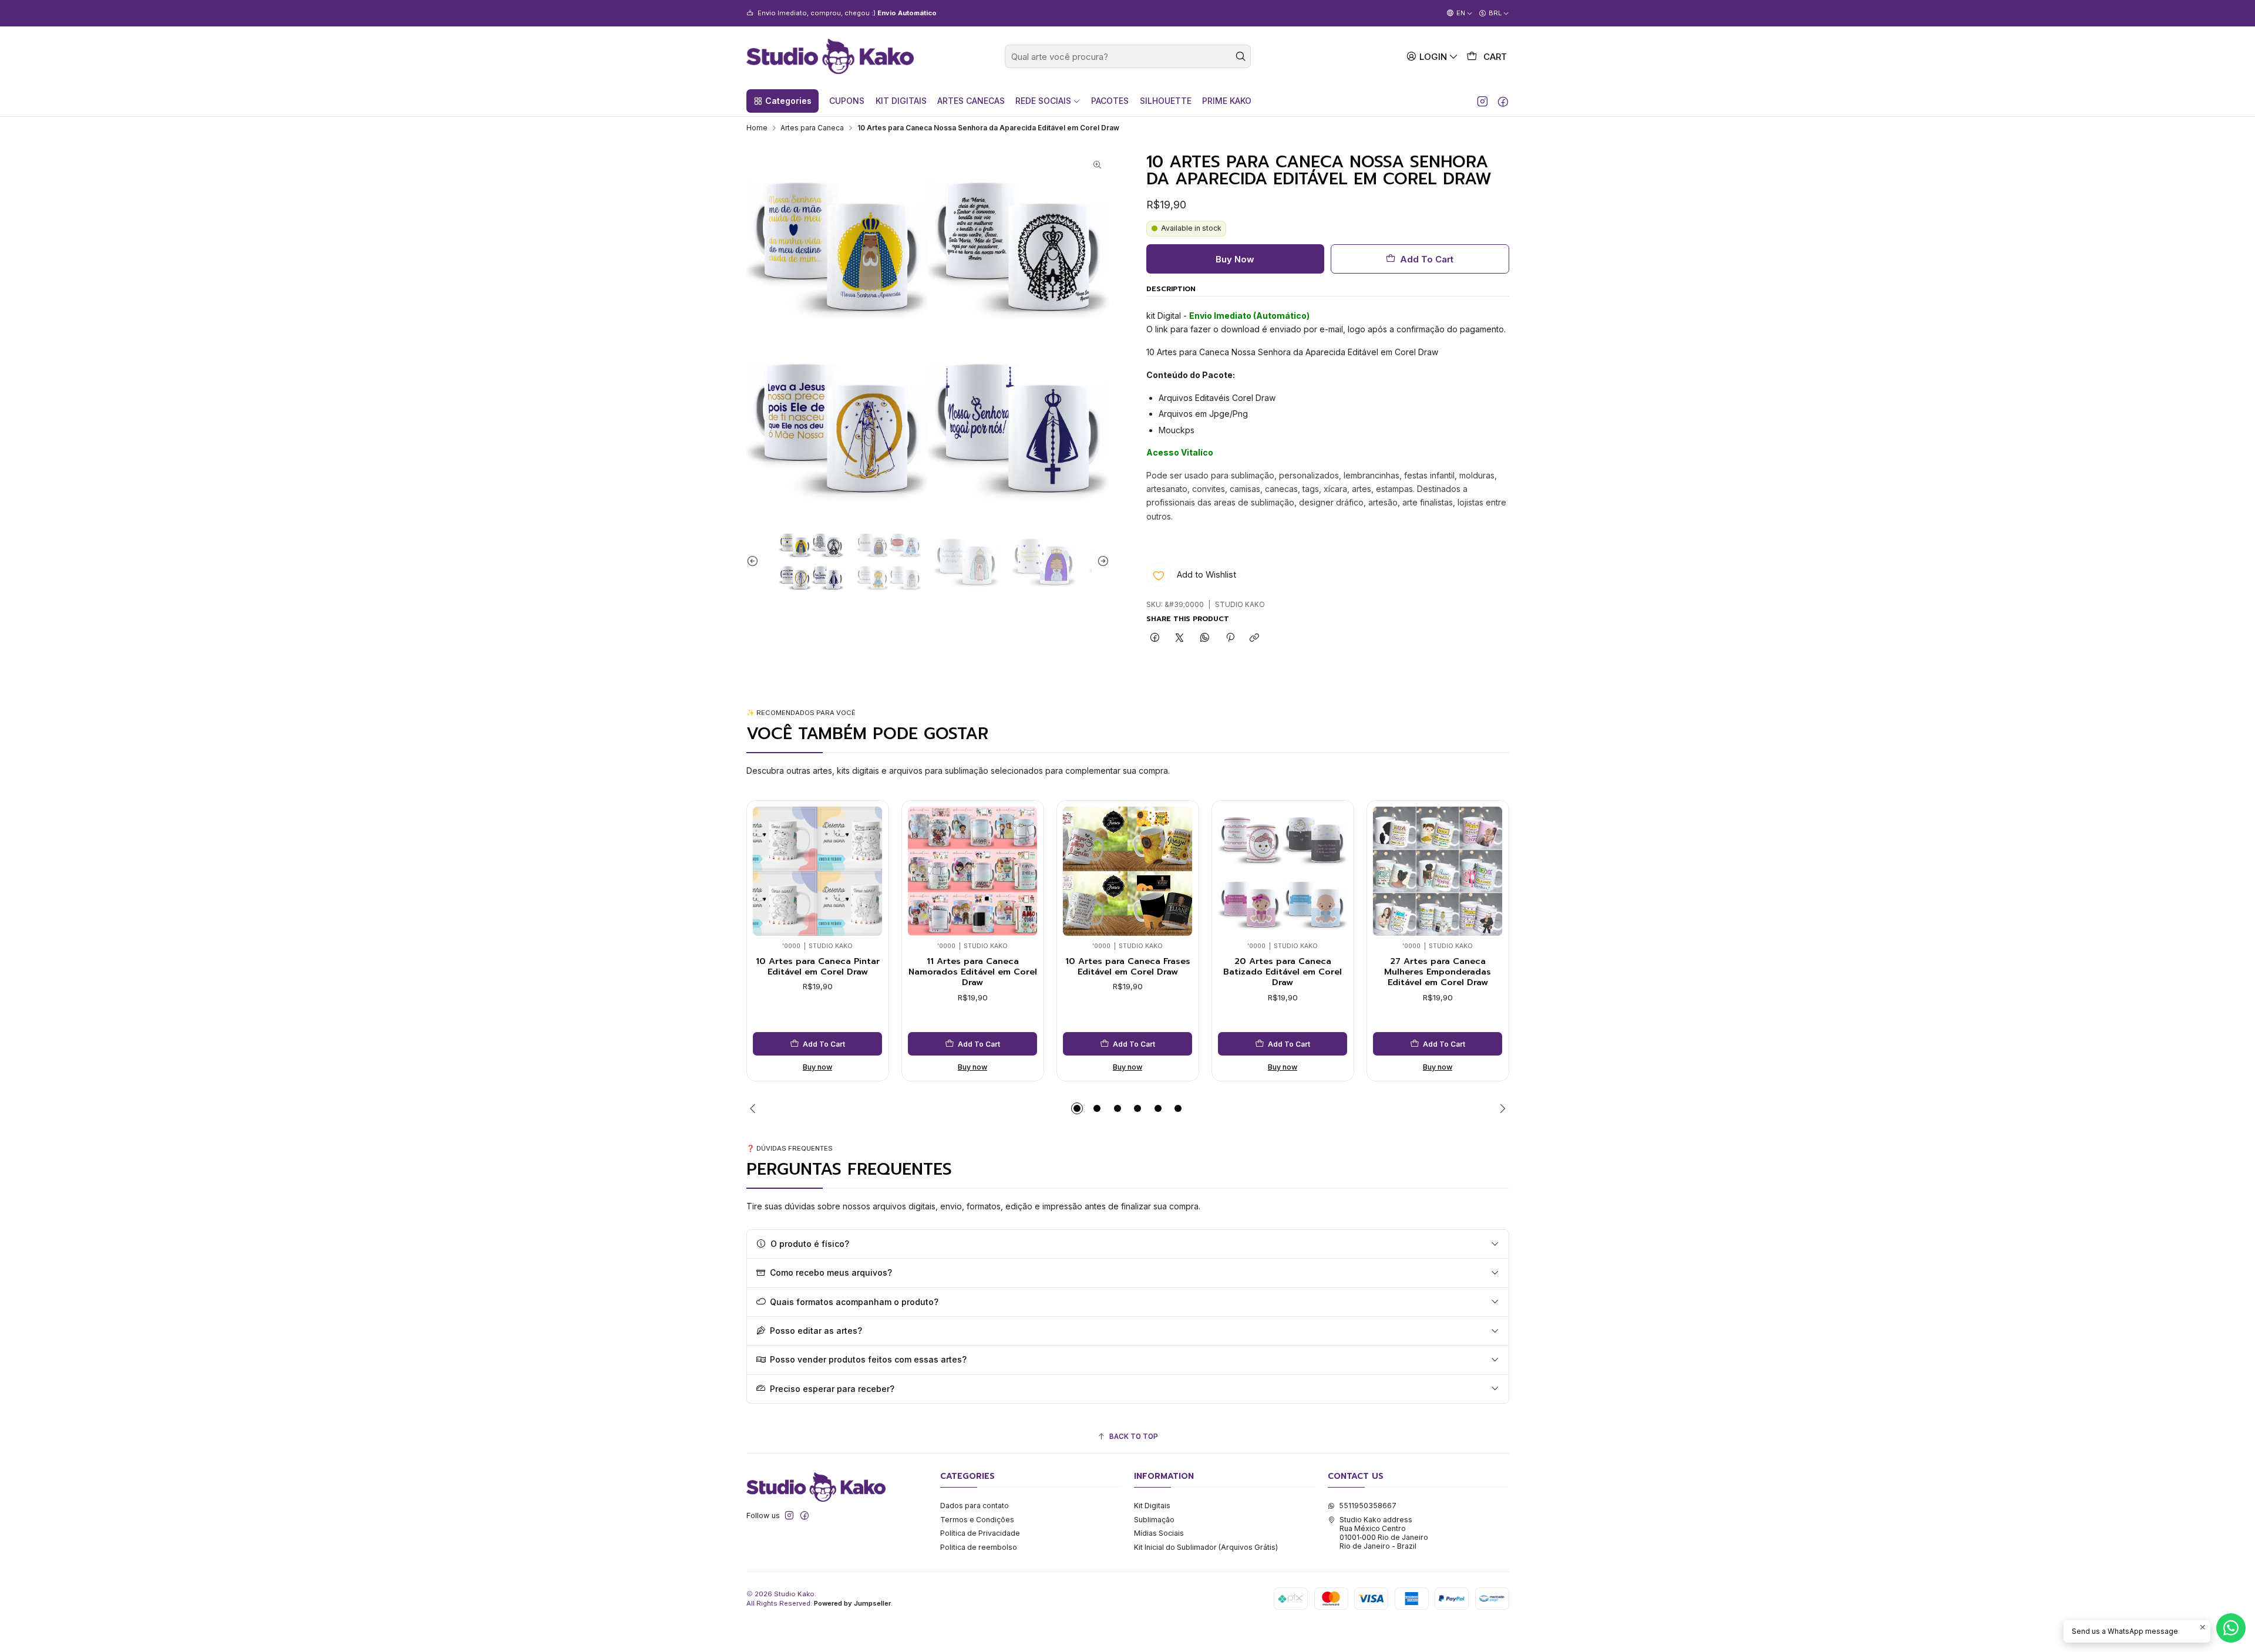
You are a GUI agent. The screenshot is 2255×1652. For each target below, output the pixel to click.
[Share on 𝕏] (1180, 638)
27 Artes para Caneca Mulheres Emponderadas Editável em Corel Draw (1438, 972)
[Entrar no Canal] (878, 13)
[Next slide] (1100, 561)
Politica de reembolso (979, 1547)
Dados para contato (975, 1506)
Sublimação (1154, 1520)
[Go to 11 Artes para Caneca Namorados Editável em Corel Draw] (972, 871)
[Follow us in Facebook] (1503, 101)
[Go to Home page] (830, 56)
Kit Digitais (1152, 1506)
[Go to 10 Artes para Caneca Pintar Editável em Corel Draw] (817, 871)
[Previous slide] (755, 561)
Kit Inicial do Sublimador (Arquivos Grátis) (1206, 1547)
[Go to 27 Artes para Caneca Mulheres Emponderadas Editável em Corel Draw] (1438, 871)
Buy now (817, 1067)
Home (757, 128)
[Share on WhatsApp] (1205, 638)
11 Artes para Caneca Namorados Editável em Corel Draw (973, 972)
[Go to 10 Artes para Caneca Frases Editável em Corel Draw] (1127, 871)
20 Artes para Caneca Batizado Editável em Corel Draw (1283, 972)
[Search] (1241, 56)
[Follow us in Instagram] (1482, 101)
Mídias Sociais (1159, 1533)
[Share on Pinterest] (1230, 638)
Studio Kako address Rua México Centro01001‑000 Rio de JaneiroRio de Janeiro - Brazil (1384, 1533)
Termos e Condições (977, 1520)
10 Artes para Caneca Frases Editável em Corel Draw (1128, 967)
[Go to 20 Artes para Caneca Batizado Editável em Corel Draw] (1283, 871)
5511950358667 (1368, 1506)
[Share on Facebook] (1155, 638)
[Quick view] (765, 868)
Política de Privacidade (980, 1533)
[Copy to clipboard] (1255, 638)
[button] (782, 101)
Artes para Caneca (812, 128)
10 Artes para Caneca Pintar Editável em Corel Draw (818, 967)
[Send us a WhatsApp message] (2231, 1628)
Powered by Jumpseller (852, 1603)
